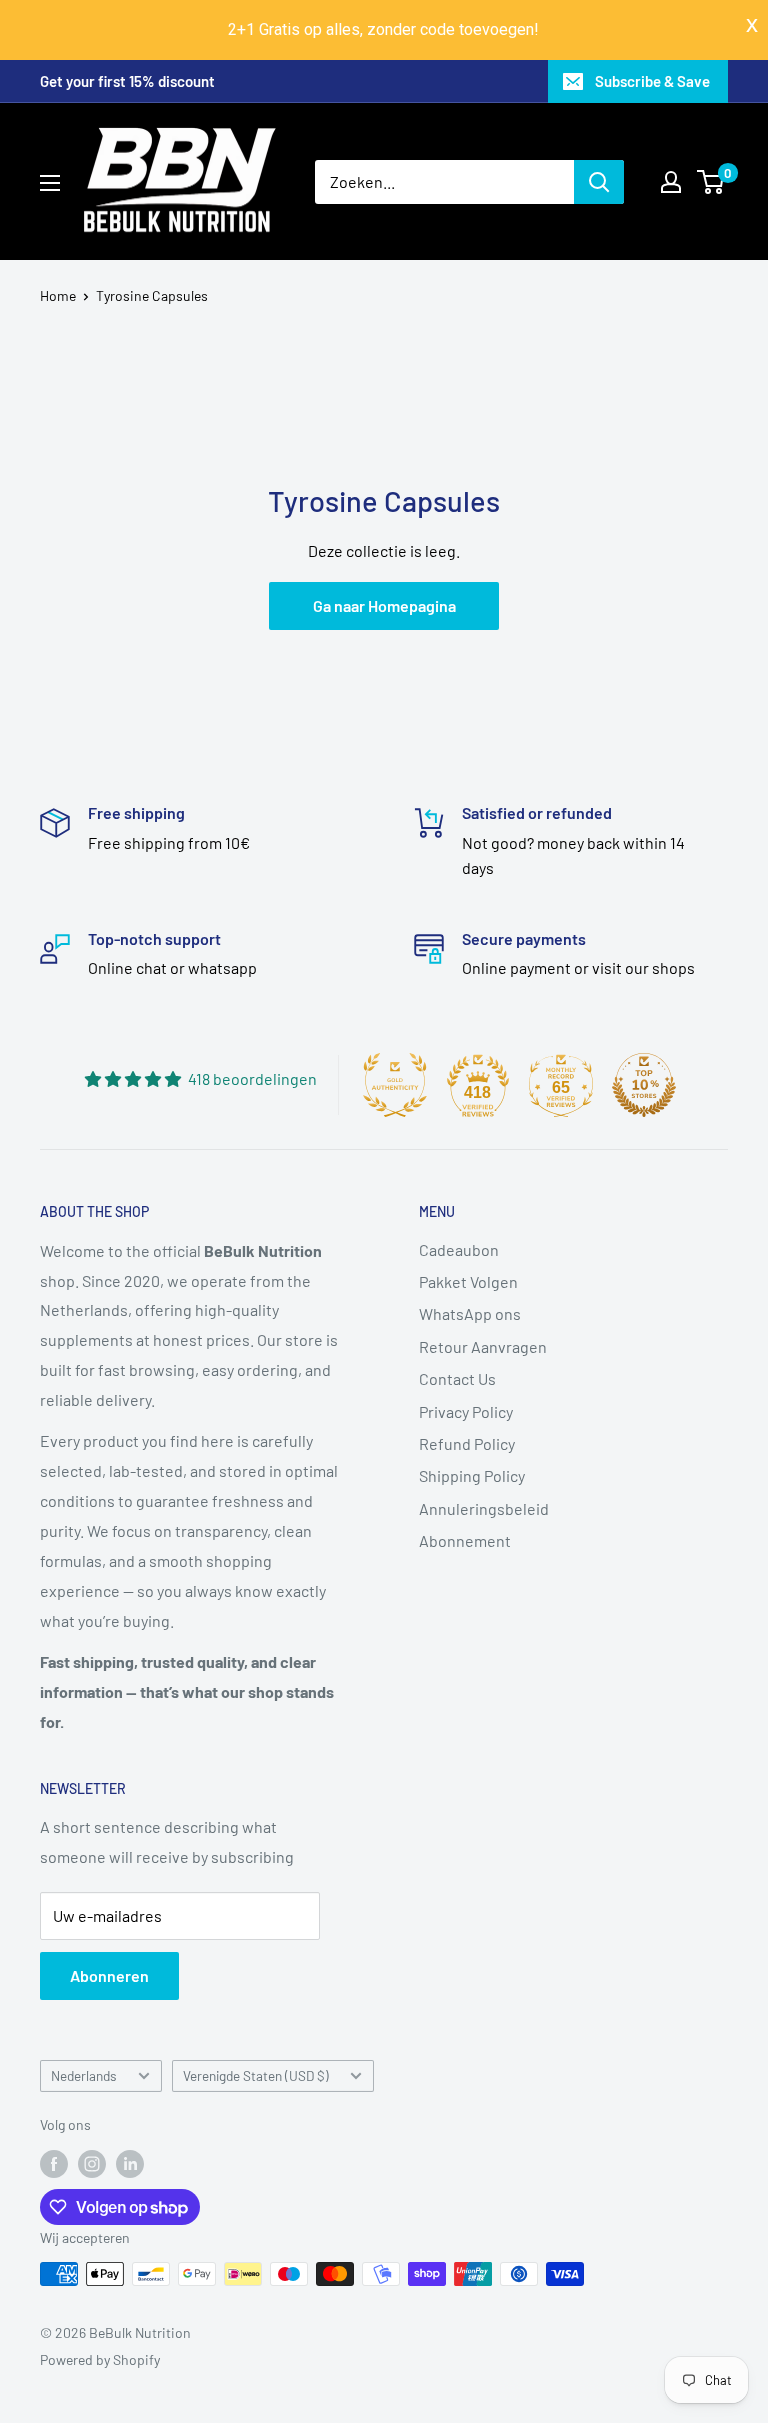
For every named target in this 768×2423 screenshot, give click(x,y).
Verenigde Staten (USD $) (256, 2075)
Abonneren (109, 1975)
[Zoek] (599, 182)
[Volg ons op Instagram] (92, 2163)
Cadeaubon (459, 1249)
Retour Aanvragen (483, 1346)
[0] (711, 182)
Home (58, 295)
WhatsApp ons (470, 1313)
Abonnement (465, 1540)
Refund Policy (467, 1443)
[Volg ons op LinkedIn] (130, 2163)
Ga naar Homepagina (384, 605)
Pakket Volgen (468, 1281)
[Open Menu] (50, 183)
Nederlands (84, 2075)
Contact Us (457, 1378)
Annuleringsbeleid (484, 1508)
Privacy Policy (466, 1411)
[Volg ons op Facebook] (54, 2163)
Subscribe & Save (652, 81)
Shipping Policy (472, 1475)
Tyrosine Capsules (152, 295)
